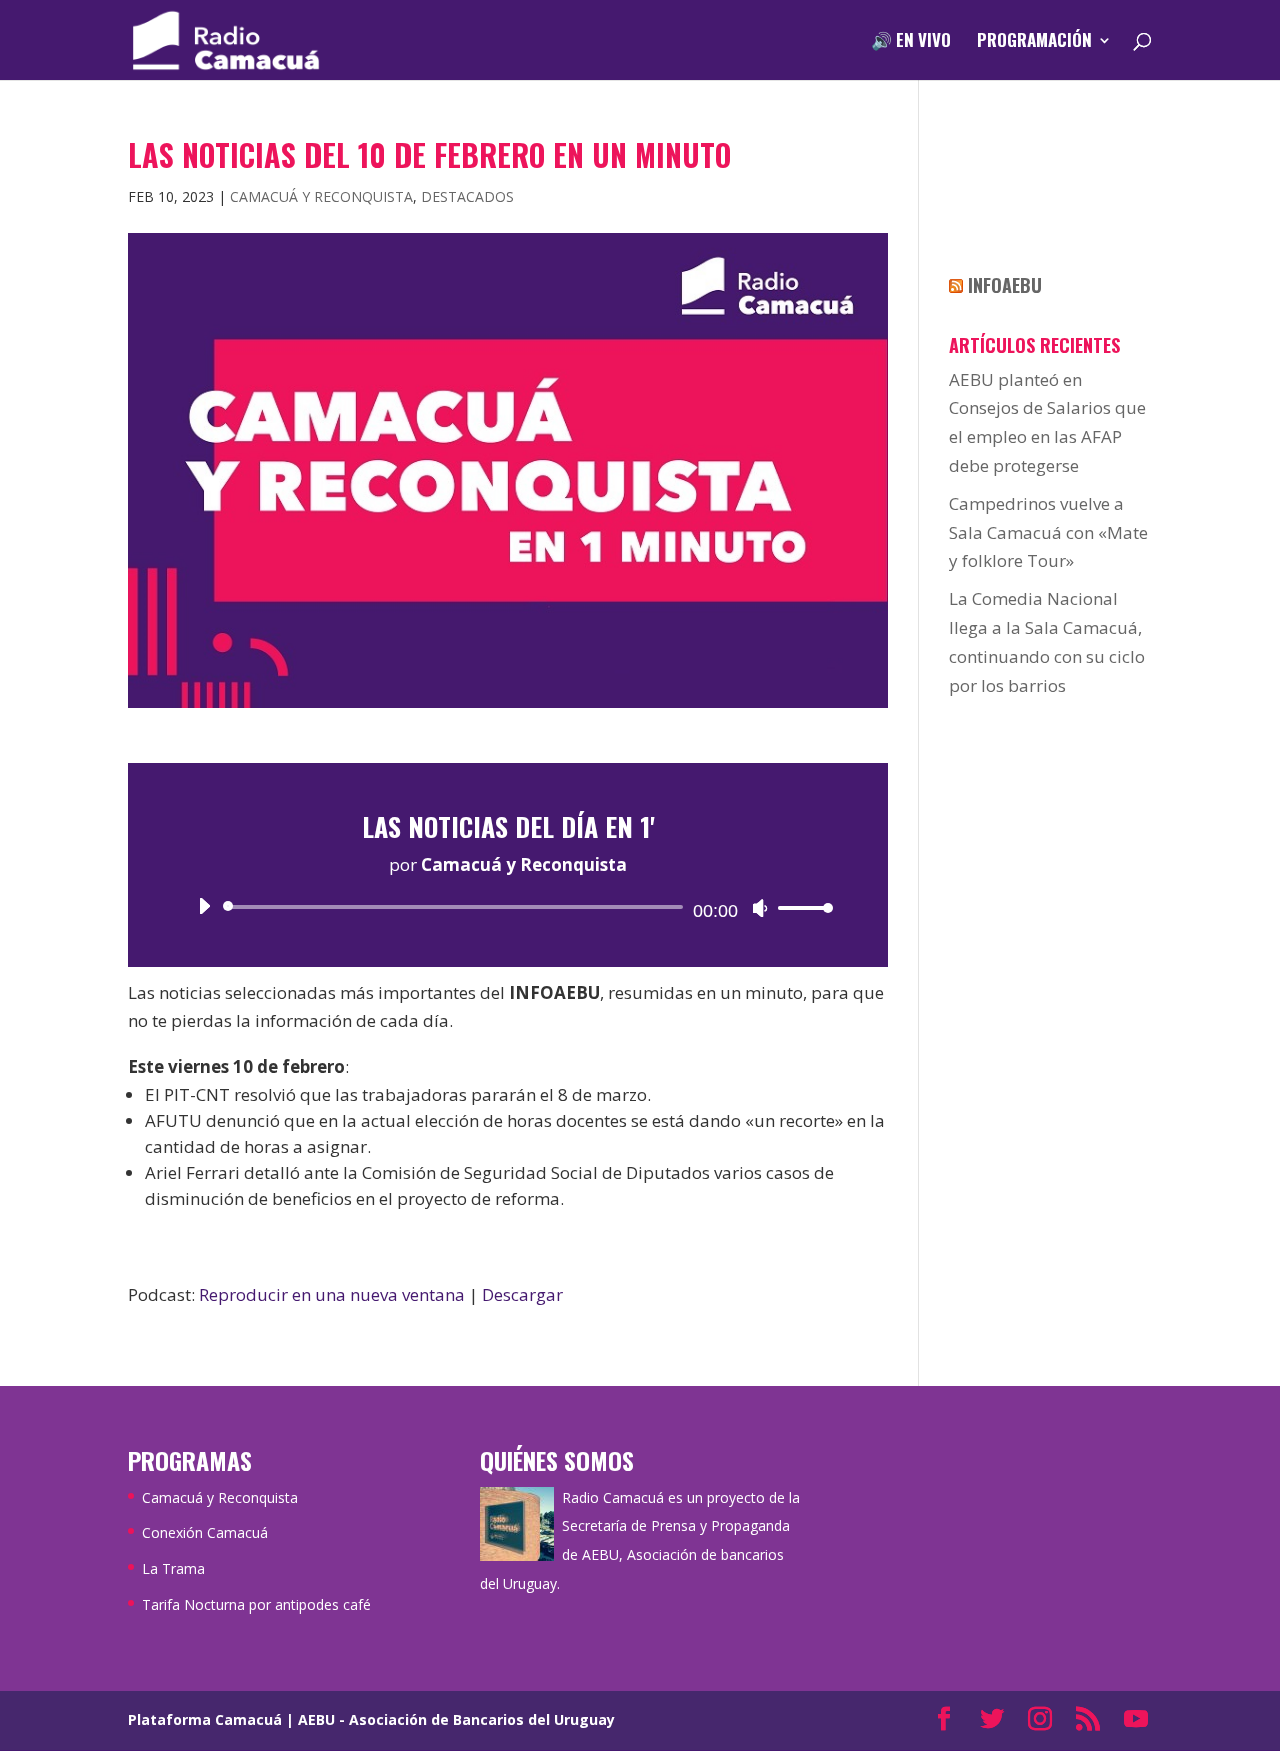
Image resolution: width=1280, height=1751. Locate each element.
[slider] (800, 907)
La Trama (173, 1568)
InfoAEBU (1005, 285)
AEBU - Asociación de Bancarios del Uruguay (456, 1719)
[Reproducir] (204, 906)
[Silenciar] (760, 908)
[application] (508, 907)
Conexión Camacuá (205, 1532)
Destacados (467, 196)
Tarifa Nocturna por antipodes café (256, 1604)
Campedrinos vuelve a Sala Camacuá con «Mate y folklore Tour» (1048, 532)
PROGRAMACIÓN (1034, 42)
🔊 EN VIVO (911, 42)
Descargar (522, 1294)
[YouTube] (1136, 1720)
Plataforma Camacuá (205, 1719)
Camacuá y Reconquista (321, 196)
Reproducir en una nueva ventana (332, 1294)
